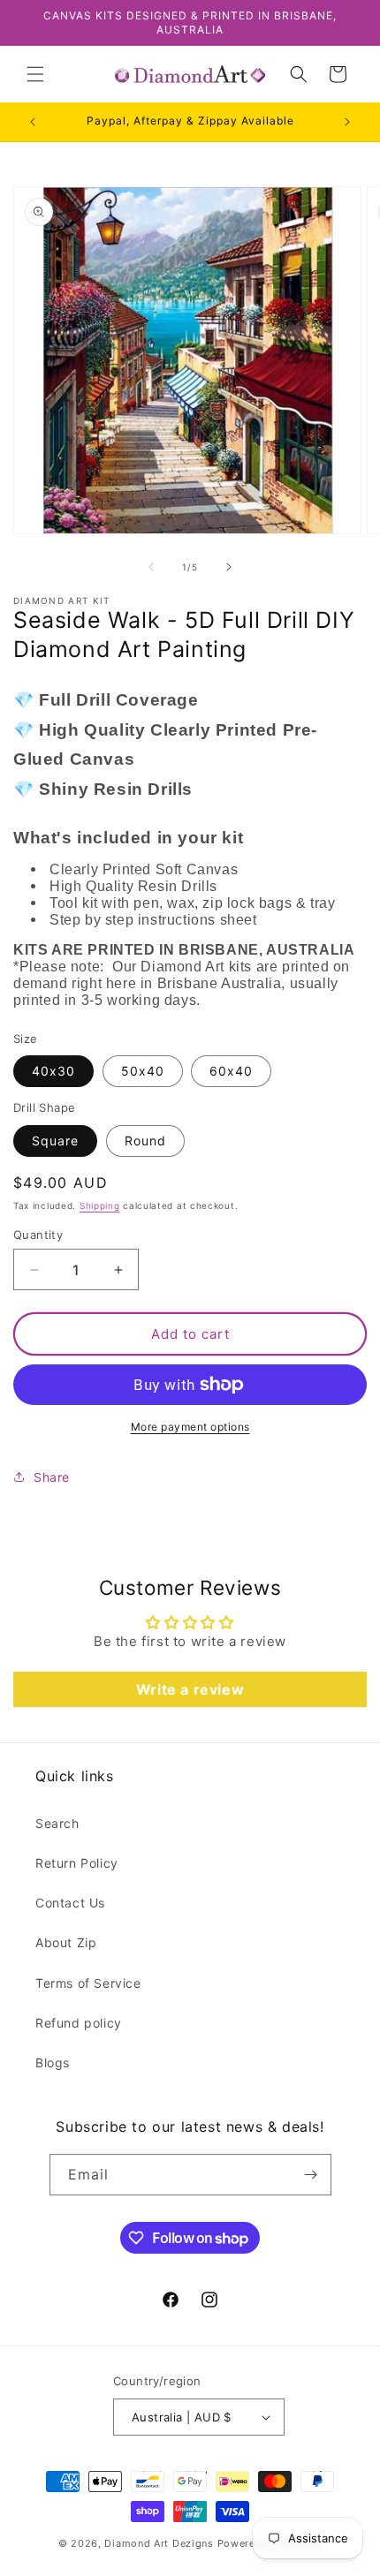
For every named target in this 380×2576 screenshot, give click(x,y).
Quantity (38, 1235)
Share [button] (52, 1477)
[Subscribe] (311, 2175)
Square (55, 1141)
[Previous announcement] (33, 122)
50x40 (143, 1071)
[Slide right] (229, 567)
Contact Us (70, 1903)
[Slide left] (151, 567)
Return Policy (77, 1863)
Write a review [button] (190, 1689)
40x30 (53, 1071)
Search (57, 1823)
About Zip (66, 1942)
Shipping (100, 1205)
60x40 (231, 1071)
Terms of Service (88, 1983)
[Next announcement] (347, 122)
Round (145, 1141)
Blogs (53, 2062)
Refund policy (79, 2023)
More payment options (190, 1427)
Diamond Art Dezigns (159, 2543)
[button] (35, 74)
